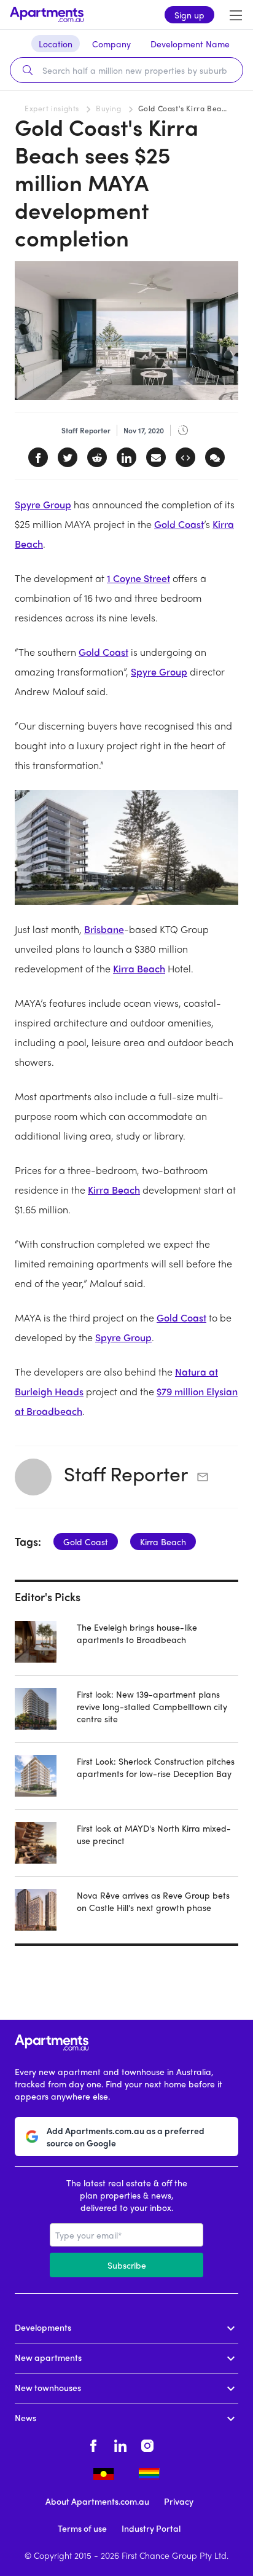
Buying (109, 108)
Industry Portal (151, 2528)
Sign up (189, 15)
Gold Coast (179, 524)
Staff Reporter (126, 1473)
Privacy (179, 2501)
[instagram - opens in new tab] (147, 2444)
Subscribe (127, 2265)
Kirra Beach (139, 968)
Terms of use (82, 2528)
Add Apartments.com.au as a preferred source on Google (126, 2137)
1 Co (116, 578)
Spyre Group (43, 504)
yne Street (148, 578)
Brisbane (104, 929)
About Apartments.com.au (97, 2501)
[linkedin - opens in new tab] (120, 2444)
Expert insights (52, 108)
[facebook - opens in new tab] (93, 2444)
